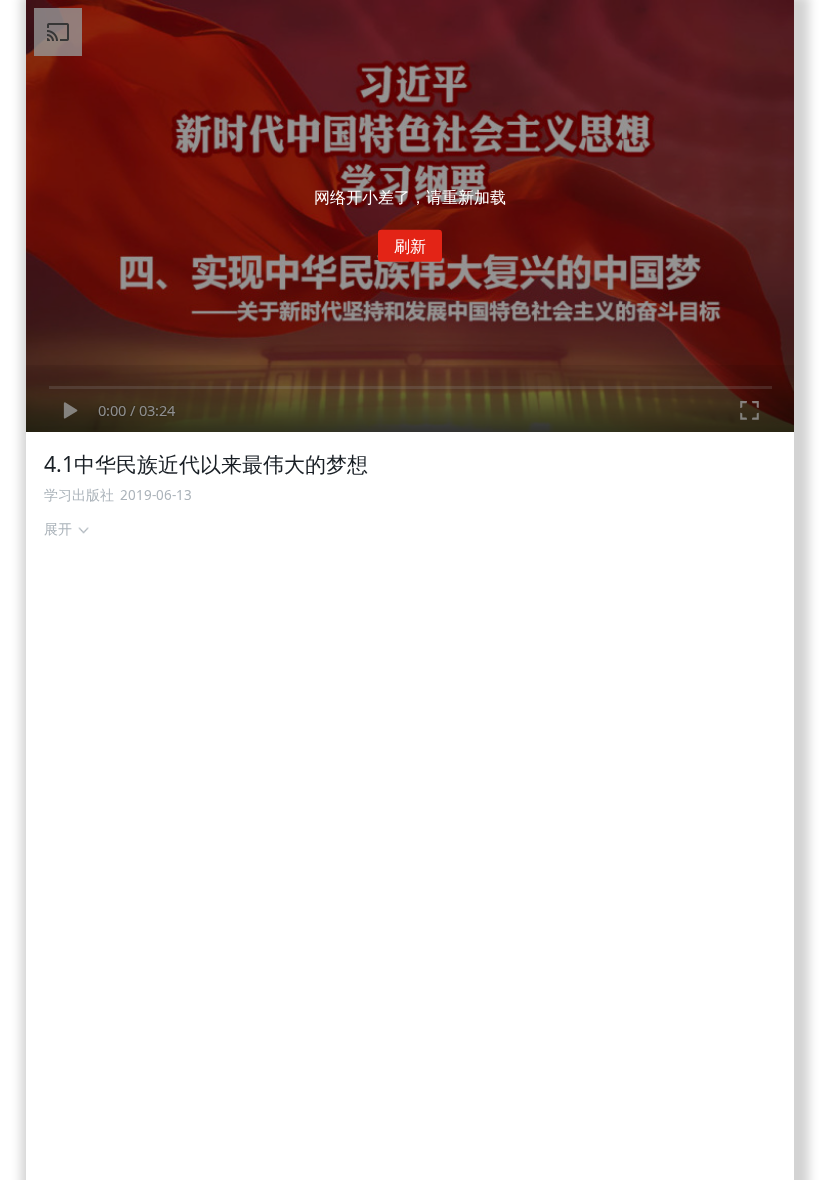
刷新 (410, 246)
